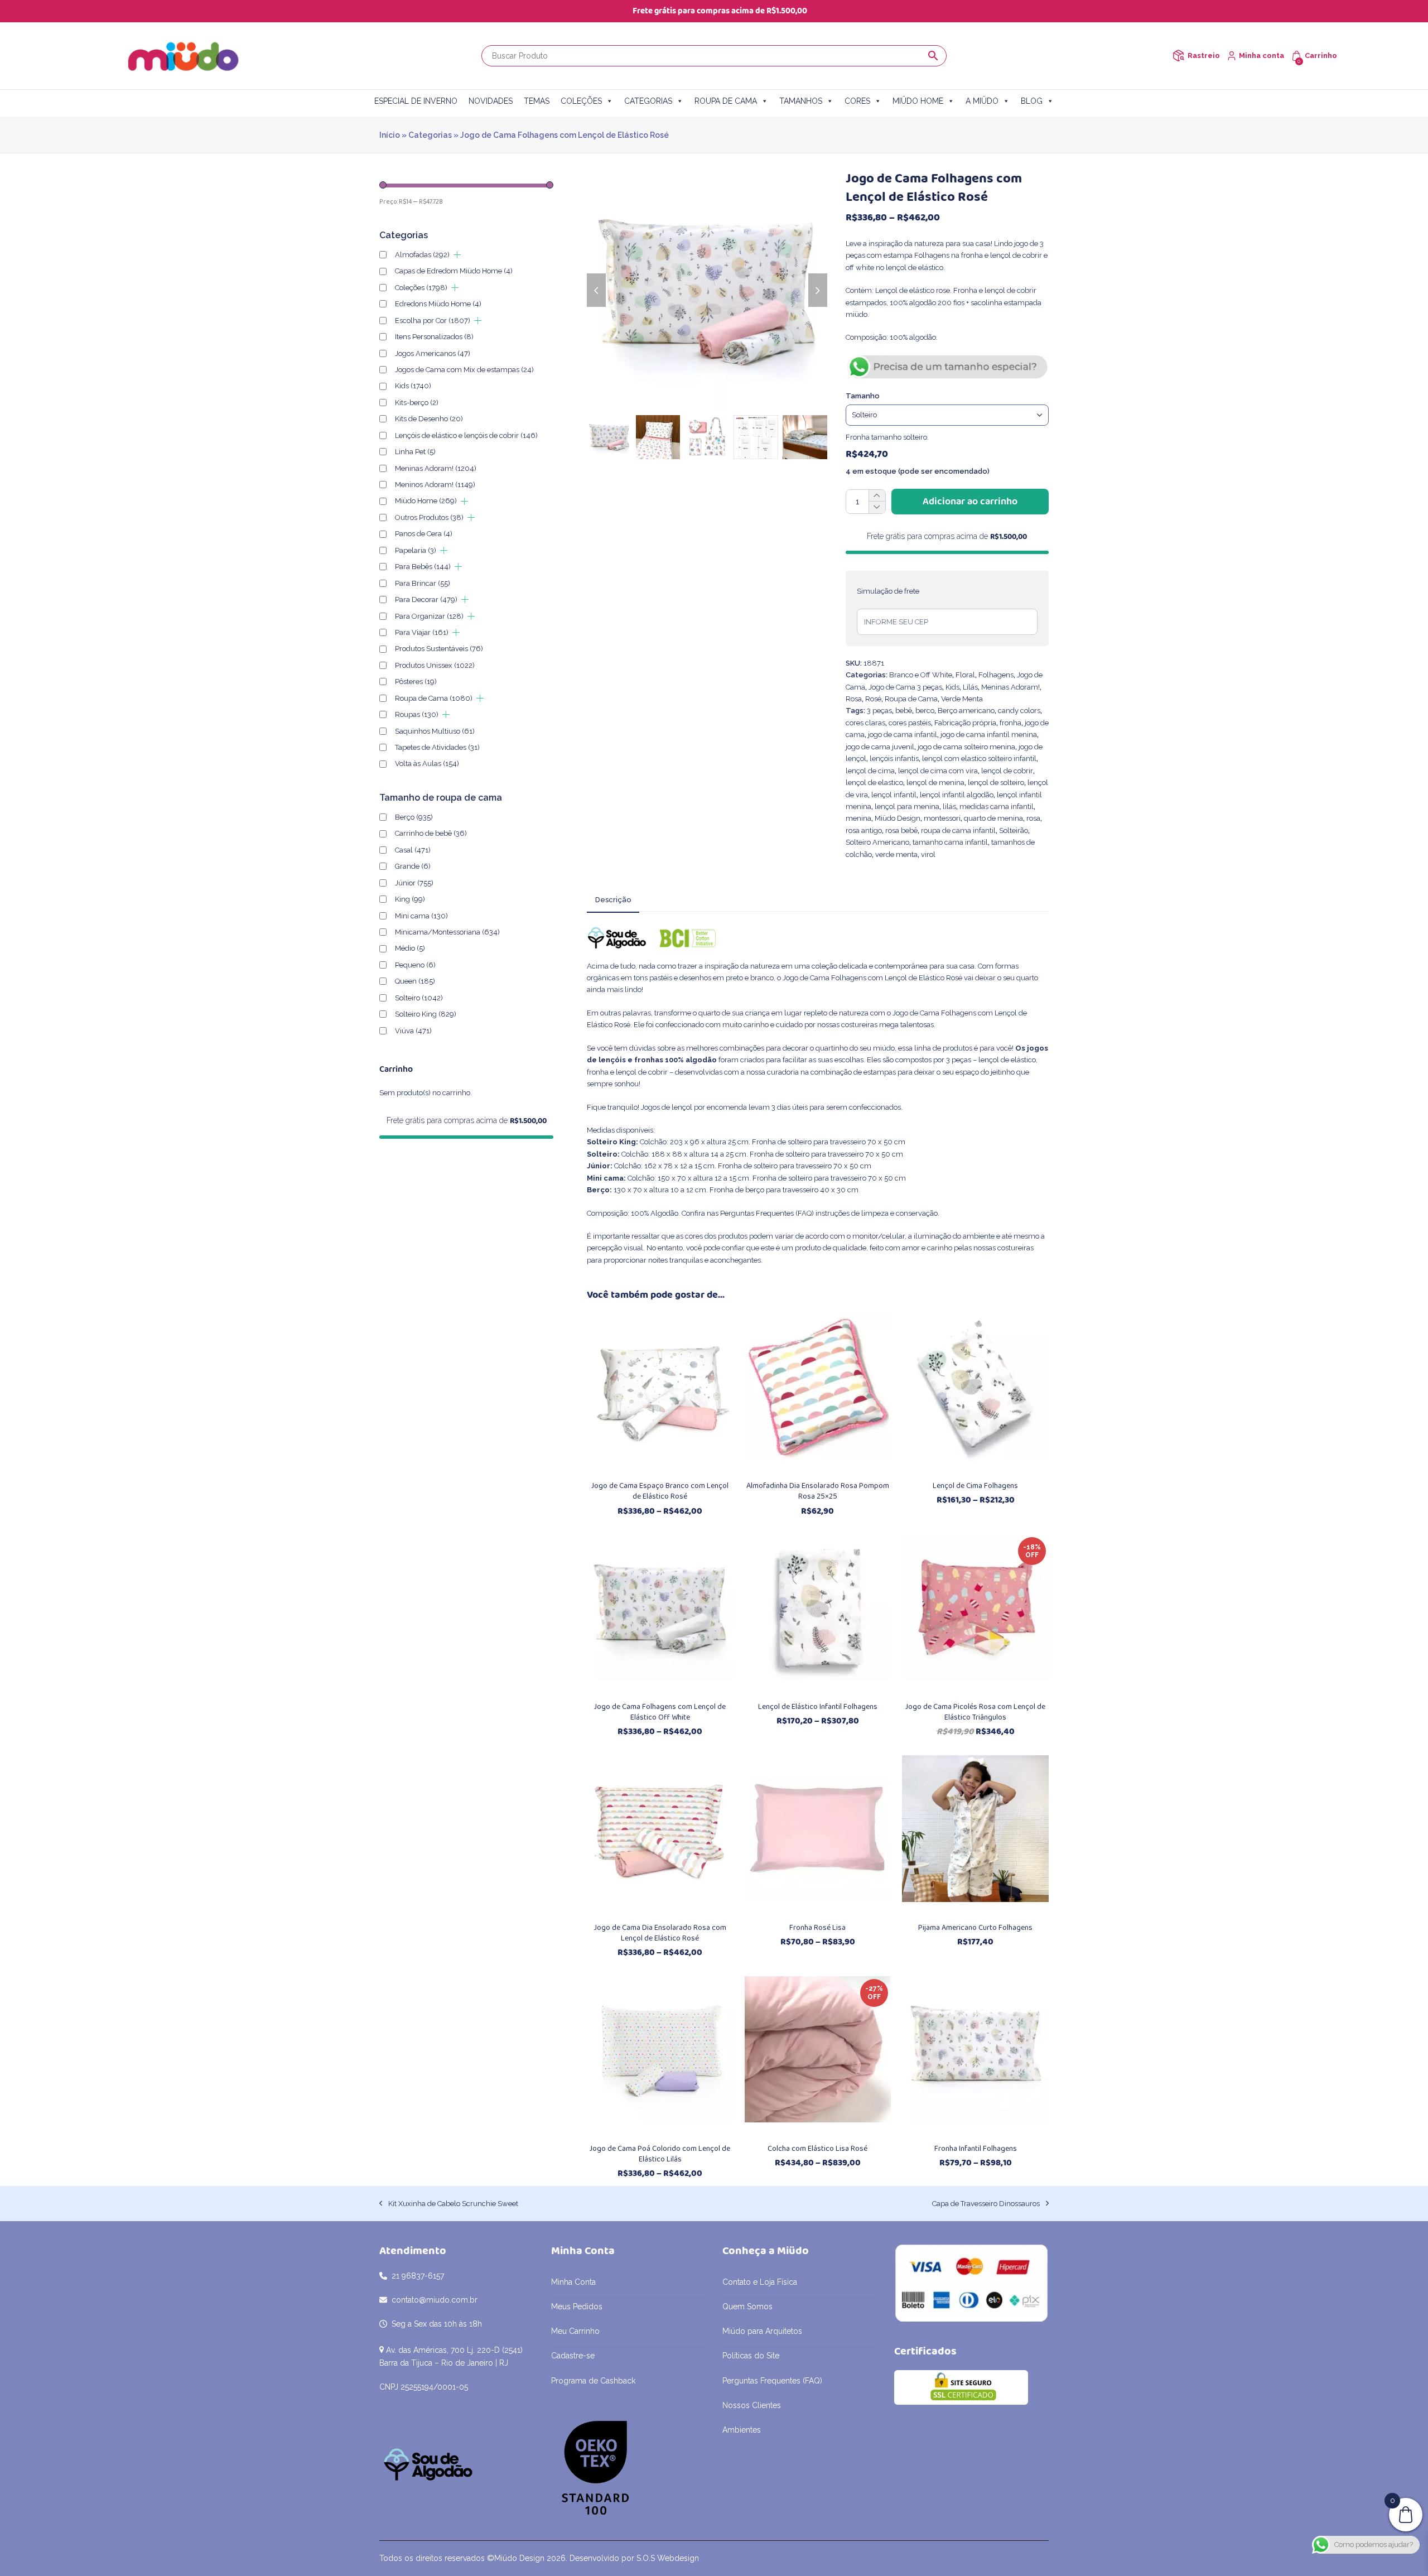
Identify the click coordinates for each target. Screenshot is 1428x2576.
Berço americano (966, 711)
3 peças (879, 711)
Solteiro (419, 998)
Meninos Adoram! (435, 485)
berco (925, 711)
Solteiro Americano (877, 842)
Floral (965, 675)
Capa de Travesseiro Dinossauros (986, 2204)
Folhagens (996, 675)
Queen (415, 981)
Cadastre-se (573, 2356)
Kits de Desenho (429, 419)
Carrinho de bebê (431, 833)
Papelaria (416, 550)
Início (390, 135)
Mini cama (421, 916)
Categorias (430, 135)
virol (928, 854)
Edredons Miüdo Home (438, 304)
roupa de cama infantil (958, 830)
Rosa (854, 699)
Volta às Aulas (427, 764)
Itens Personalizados (434, 337)
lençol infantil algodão (957, 795)
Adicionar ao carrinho (970, 502)
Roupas (417, 714)
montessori (942, 818)
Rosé (873, 699)
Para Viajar (422, 632)
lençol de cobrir (1007, 771)
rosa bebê (901, 830)
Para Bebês (423, 567)
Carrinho (1321, 56)
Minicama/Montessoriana (447, 932)
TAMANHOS (801, 101)
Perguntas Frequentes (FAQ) (767, 1213)
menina (858, 818)
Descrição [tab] (613, 900)
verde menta (896, 854)
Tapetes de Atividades (437, 747)
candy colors (1019, 711)
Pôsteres (416, 682)
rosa (1033, 818)
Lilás (970, 687)
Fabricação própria (965, 723)
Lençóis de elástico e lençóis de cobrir (466, 435)
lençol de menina (935, 783)
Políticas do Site (751, 2356)
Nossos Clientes (752, 2405)
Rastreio (1204, 56)
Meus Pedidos (577, 2307)
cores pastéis (910, 723)
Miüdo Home (426, 501)
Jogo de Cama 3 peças (905, 687)
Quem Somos (747, 2307)
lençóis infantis (894, 759)
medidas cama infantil (997, 806)
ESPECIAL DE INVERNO (416, 101)
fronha (1010, 723)
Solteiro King (426, 1014)
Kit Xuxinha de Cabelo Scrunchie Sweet (449, 2204)
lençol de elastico (874, 783)
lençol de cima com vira (938, 771)
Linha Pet (415, 452)
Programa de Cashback (593, 2381)
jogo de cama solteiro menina (966, 747)
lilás (949, 806)
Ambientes (742, 2430)
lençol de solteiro (996, 783)
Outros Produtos (429, 517)
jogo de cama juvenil (880, 747)
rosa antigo (864, 830)
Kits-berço (417, 403)
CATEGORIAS (648, 101)
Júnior (414, 883)
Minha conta (1261, 56)
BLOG (1032, 101)
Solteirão (1014, 830)
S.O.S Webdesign (668, 2558)
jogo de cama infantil (903, 735)
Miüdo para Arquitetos (762, 2331)
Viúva (413, 1031)
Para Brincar (423, 583)
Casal (413, 850)
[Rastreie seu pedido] (1178, 56)
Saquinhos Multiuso (435, 731)
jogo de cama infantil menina (989, 735)
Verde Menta (962, 699)
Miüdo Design (898, 818)
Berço (414, 817)
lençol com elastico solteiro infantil (979, 759)
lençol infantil (894, 795)
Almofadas (422, 255)
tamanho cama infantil (950, 842)
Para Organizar (429, 616)
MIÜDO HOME (918, 101)
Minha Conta (573, 2282)
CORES (857, 101)
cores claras (865, 723)
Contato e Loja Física (760, 2282)
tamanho (863, 396)
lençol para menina (907, 806)
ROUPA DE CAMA (726, 101)
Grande (413, 866)
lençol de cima (870, 771)
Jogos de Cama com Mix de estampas (464, 370)
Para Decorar (426, 600)
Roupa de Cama (911, 699)
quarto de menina (993, 818)
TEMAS (537, 101)
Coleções (421, 288)
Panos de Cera (424, 534)
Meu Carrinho (575, 2331)
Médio (410, 948)
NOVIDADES (491, 101)
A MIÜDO (982, 101)
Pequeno (415, 965)
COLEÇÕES (581, 101)
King (410, 899)
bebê (904, 711)
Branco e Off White (921, 675)
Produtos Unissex (435, 665)
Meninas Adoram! (1010, 687)
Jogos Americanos (433, 353)
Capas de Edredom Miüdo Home (454, 271)
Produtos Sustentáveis (439, 649)
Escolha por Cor (433, 321)
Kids (952, 687)
